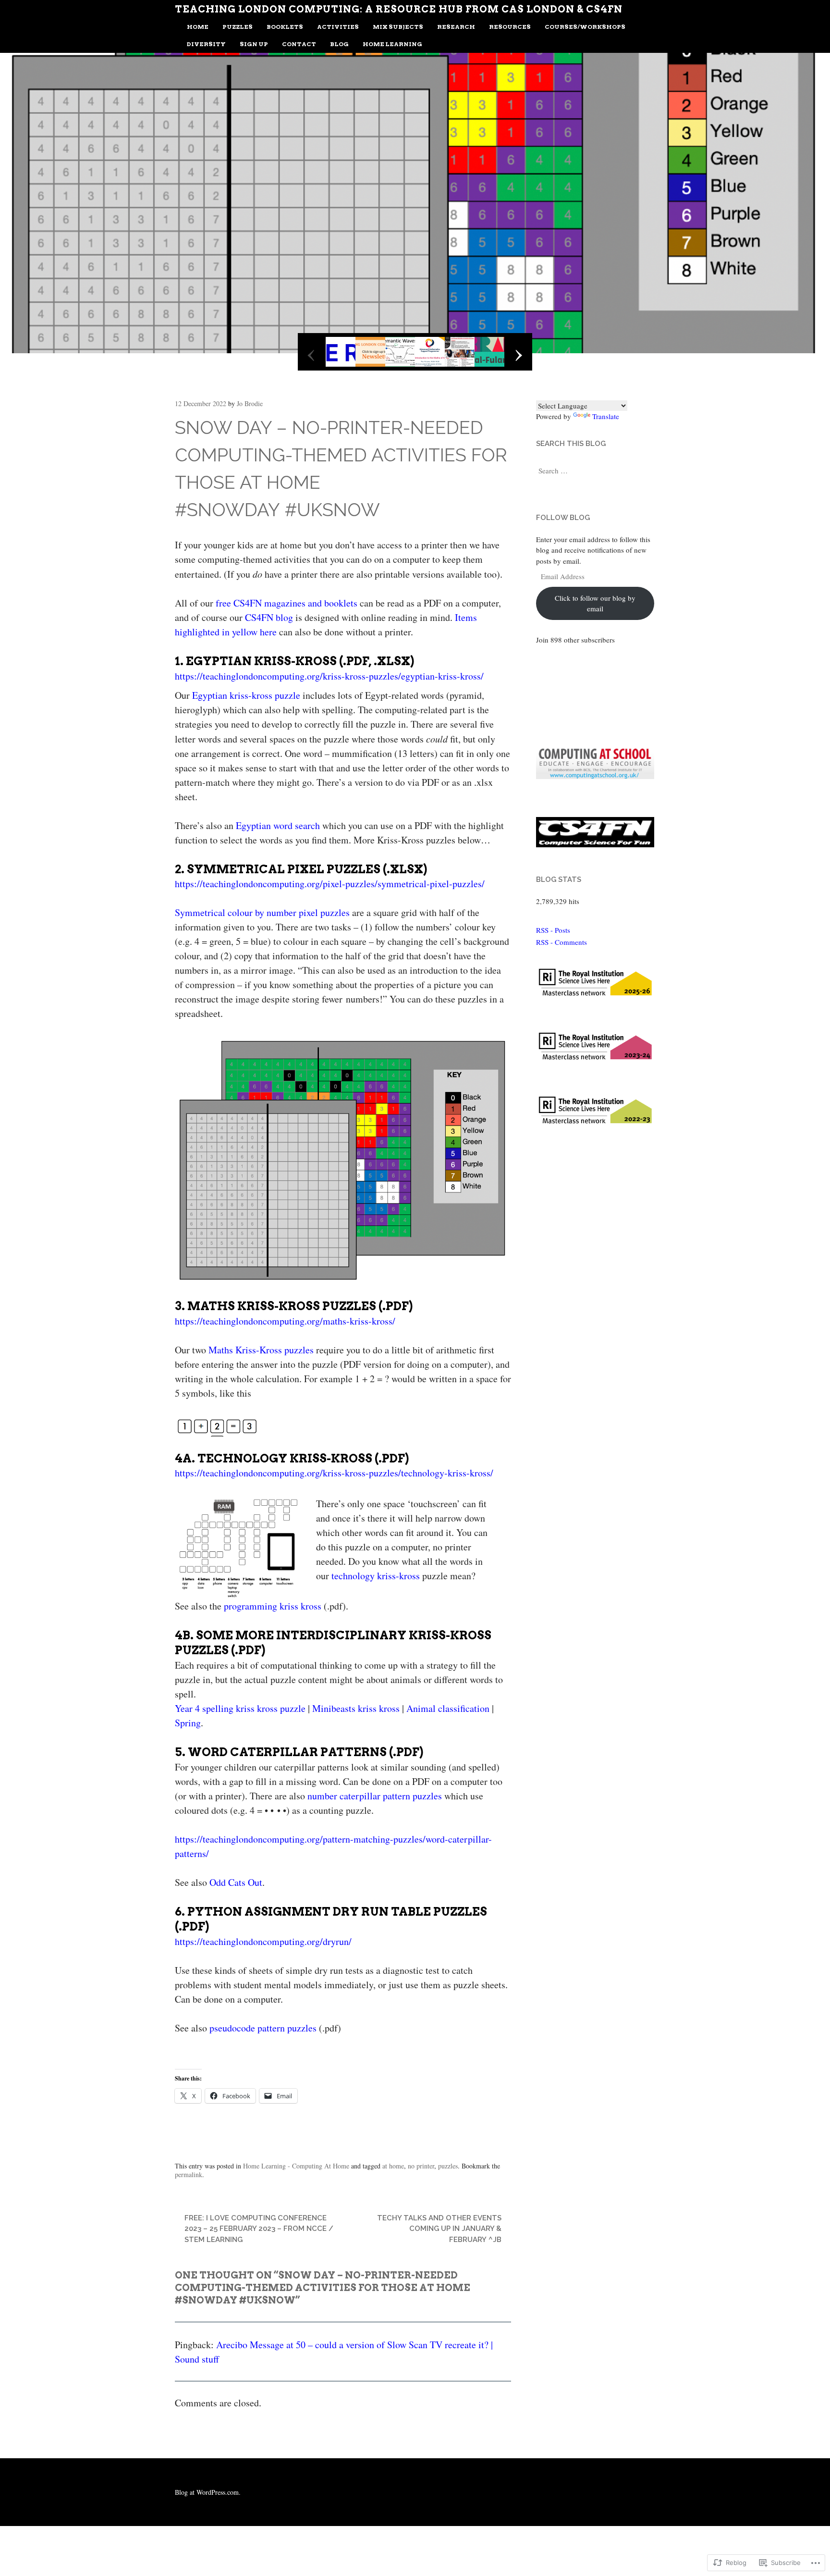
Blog (339, 44)
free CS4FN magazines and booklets (287, 603)
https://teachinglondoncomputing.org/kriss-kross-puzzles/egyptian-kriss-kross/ (329, 676)
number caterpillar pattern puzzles (375, 1796)
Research (456, 27)
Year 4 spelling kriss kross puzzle (240, 1708)
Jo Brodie (250, 403)
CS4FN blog (269, 617)
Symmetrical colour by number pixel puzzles (262, 912)
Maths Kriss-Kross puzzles (261, 1350)
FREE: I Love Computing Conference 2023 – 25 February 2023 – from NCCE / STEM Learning (259, 2229)
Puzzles (238, 27)
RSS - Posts (553, 930)
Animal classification (448, 1708)
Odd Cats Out (236, 1882)
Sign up (254, 44)
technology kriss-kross (376, 1576)
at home (393, 2166)
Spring (188, 1723)
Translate (606, 416)
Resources (510, 27)
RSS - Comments (561, 942)
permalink (189, 2174)
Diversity (206, 44)
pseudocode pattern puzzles (263, 2028)
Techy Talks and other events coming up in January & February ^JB (439, 2229)
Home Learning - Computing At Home (296, 2166)
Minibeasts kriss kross (356, 1708)
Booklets (285, 27)
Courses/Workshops (585, 27)
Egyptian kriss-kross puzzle (246, 695)
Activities (338, 27)
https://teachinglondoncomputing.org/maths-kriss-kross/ (285, 1321)
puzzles (448, 2166)
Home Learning (392, 44)
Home (198, 27)
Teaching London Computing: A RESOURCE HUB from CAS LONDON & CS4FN (399, 9)
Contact (299, 44)
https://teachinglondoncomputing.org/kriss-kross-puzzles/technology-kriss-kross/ (334, 1473)
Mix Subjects (398, 27)
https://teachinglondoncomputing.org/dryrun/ (263, 1941)
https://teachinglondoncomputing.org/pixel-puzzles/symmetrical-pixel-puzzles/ (330, 884)
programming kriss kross (273, 1606)
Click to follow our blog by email (595, 603)
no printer (421, 2166)
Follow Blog (563, 518)
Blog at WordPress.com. (208, 2492)
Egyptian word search (278, 825)
